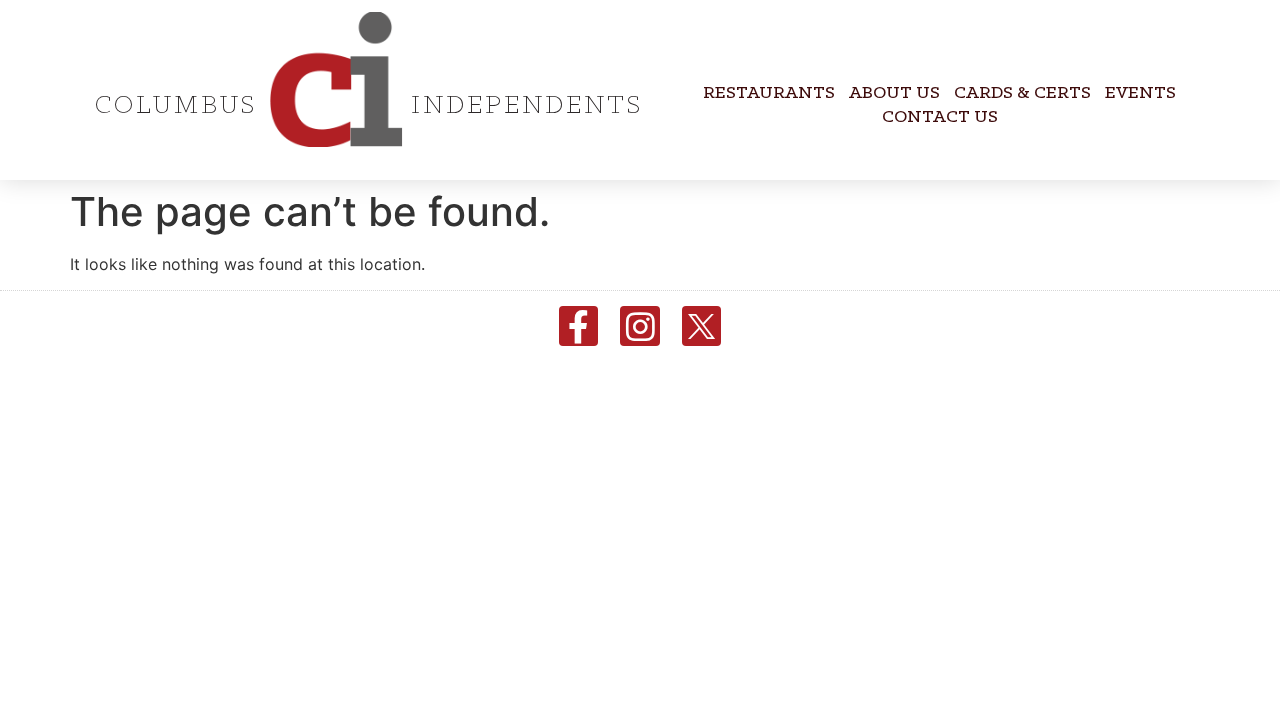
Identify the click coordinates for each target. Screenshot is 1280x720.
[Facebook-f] (579, 326)
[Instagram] (640, 326)
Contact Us (940, 117)
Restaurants (769, 93)
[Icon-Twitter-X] (702, 326)
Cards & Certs (1022, 93)
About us (894, 93)
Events (1140, 93)
